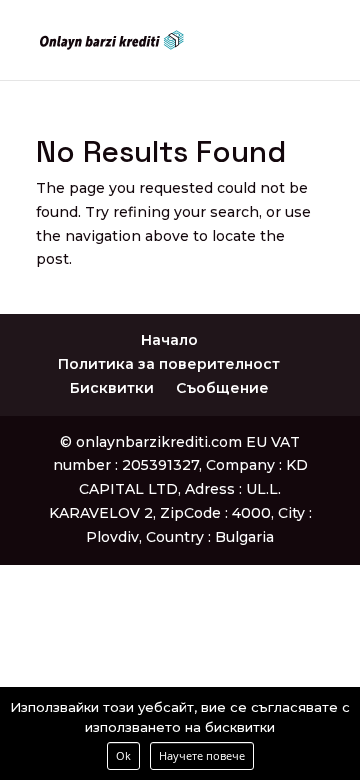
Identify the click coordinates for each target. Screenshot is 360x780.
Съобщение (222, 388)
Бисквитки (112, 388)
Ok (123, 755)
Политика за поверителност (169, 364)
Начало (169, 340)
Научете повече (202, 755)
